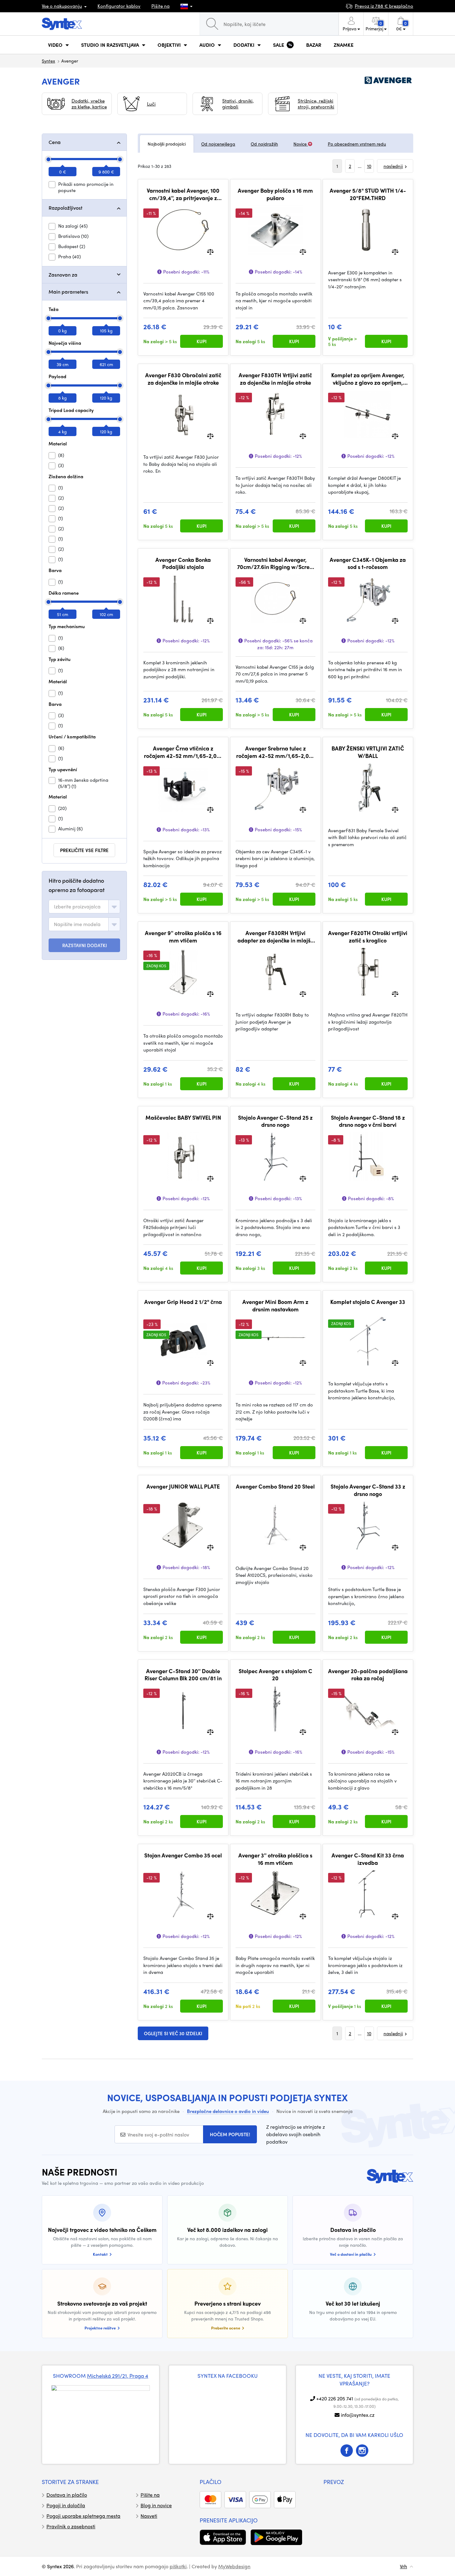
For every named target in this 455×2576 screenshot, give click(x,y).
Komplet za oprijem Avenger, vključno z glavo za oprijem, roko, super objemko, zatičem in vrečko (368, 379)
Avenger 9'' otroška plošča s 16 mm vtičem (183, 936)
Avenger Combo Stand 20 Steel (275, 1486)
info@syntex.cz (358, 2415)
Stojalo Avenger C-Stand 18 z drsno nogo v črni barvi (368, 1121)
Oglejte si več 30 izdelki (173, 2033)
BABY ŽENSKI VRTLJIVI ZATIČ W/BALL (368, 752)
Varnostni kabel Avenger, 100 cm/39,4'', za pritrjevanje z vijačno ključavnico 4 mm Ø (183, 194)
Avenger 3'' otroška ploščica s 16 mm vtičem (275, 1859)
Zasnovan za (63, 275)
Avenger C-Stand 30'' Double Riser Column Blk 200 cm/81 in (183, 1675)
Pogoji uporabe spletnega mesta (83, 2516)
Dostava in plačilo (67, 2495)
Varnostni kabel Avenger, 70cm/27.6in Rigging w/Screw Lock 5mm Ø (275, 563)
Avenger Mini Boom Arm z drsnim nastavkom (275, 1305)
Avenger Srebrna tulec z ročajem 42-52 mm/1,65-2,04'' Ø (275, 752)
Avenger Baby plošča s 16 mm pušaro (275, 194)
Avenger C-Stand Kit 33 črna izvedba (368, 1859)
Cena (55, 142)
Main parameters (68, 292)
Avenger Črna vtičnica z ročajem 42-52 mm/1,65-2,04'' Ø (183, 752)
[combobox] (84, 907)
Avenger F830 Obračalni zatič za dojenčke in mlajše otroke (183, 379)
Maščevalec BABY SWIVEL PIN (183, 1117)
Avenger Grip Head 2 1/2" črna (183, 1302)
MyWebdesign (234, 2566)
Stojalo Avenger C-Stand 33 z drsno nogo (368, 1490)
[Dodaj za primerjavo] (210, 251)
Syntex (48, 61)
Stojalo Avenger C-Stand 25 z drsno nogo (275, 1121)
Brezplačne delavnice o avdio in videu (228, 2111)
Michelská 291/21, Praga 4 (118, 2376)
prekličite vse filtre (84, 850)
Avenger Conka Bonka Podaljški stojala (183, 563)
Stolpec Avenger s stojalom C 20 (275, 1675)
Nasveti (149, 2516)
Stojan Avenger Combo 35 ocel (183, 1855)
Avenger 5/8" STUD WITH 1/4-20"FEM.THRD (368, 194)
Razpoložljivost (65, 208)
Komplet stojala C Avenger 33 (368, 1302)
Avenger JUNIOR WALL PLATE (183, 1486)
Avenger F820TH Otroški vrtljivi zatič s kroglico (368, 936)
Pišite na (160, 6)
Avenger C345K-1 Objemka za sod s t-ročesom (368, 563)
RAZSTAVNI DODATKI (84, 945)
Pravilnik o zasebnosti (71, 2526)
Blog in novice (156, 2505)
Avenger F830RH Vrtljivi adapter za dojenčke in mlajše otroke (275, 936)
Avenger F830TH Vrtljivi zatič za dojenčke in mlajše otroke (275, 379)
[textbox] (77, 907)
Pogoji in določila (66, 2505)
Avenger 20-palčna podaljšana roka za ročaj (368, 1675)
